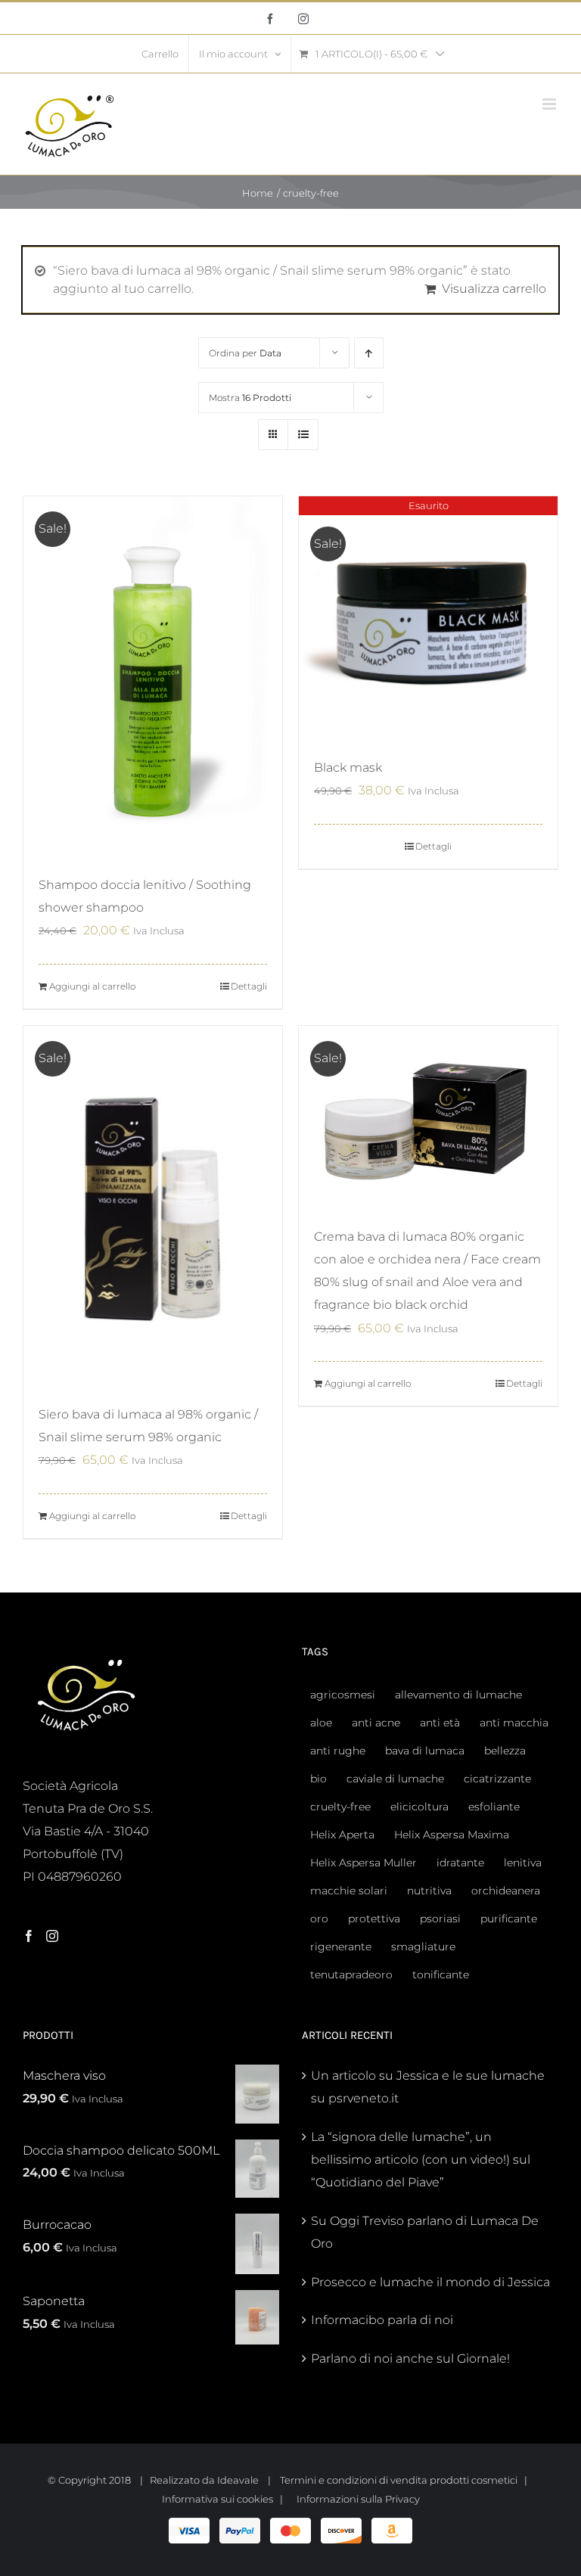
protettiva (374, 1919)
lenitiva (523, 1863)
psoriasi (440, 1919)
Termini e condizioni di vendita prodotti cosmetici (399, 2480)
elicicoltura (419, 1807)
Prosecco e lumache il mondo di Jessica (430, 2282)
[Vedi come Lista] (303, 435)
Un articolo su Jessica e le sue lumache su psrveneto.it (428, 2087)
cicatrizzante (497, 1779)
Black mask (348, 768)
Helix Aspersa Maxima (452, 1835)
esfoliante (494, 1807)
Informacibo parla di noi (382, 2320)
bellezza (505, 1751)
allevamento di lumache (458, 1695)
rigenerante (341, 1947)
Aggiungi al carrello (92, 986)
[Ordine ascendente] (369, 353)
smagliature (423, 1947)
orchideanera (506, 1891)
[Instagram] (52, 1936)
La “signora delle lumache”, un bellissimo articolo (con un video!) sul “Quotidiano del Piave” (421, 2160)
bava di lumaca (425, 1751)
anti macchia (514, 1723)
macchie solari (349, 1891)
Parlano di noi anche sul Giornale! (410, 2358)
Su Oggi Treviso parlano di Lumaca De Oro (425, 2232)
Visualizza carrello (494, 289)
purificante (509, 1919)
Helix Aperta (342, 1835)
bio (318, 1779)
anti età (440, 1723)
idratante (460, 1863)
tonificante (441, 1975)
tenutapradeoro (351, 1975)
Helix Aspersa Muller (364, 1863)
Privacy (402, 2499)
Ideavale (238, 2480)
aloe (321, 1723)
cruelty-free (340, 1807)
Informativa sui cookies (217, 2499)
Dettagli (249, 986)
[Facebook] (29, 1936)
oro (319, 1919)
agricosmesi (343, 1695)
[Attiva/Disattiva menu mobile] (550, 104)
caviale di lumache (395, 1779)
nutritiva (429, 1891)
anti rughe (338, 1751)
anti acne (376, 1723)
